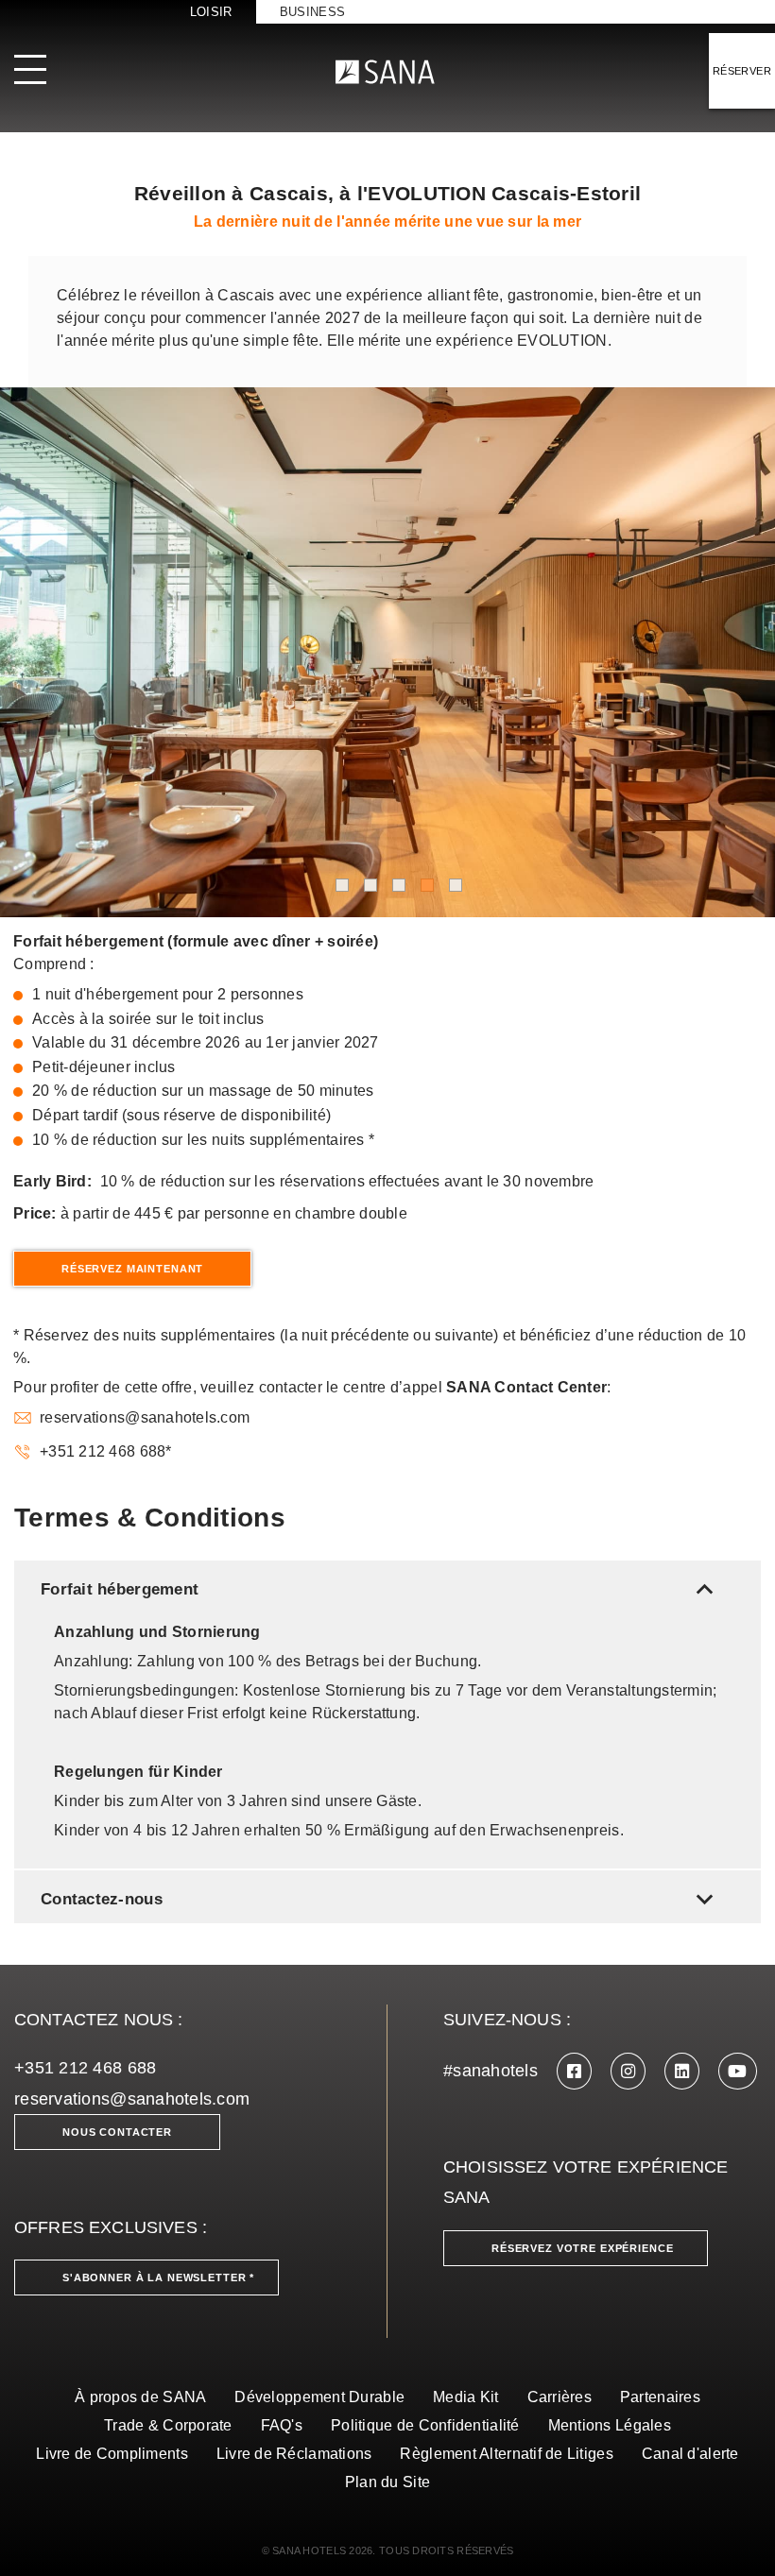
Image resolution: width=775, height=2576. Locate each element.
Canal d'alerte (690, 2454)
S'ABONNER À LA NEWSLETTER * (158, 2277)
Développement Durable (319, 2397)
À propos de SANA (140, 2397)
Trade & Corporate (168, 2425)
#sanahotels (491, 2071)
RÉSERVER (742, 71)
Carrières (560, 2397)
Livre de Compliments (112, 2454)
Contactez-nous (381, 1899)
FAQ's (282, 2425)
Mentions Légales (610, 2425)
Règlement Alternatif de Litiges (506, 2454)
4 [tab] (427, 885)
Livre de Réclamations (294, 2454)
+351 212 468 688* (106, 1451)
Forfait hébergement (381, 1589)
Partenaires (660, 2397)
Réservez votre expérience (583, 2248)
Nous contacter (117, 2132)
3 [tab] (399, 885)
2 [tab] (370, 885)
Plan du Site (387, 2482)
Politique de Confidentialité (425, 2425)
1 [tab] (342, 885)
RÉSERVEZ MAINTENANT (132, 1269)
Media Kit (465, 2397)
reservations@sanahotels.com (145, 1417)
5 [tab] (456, 885)
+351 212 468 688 (85, 2068)
